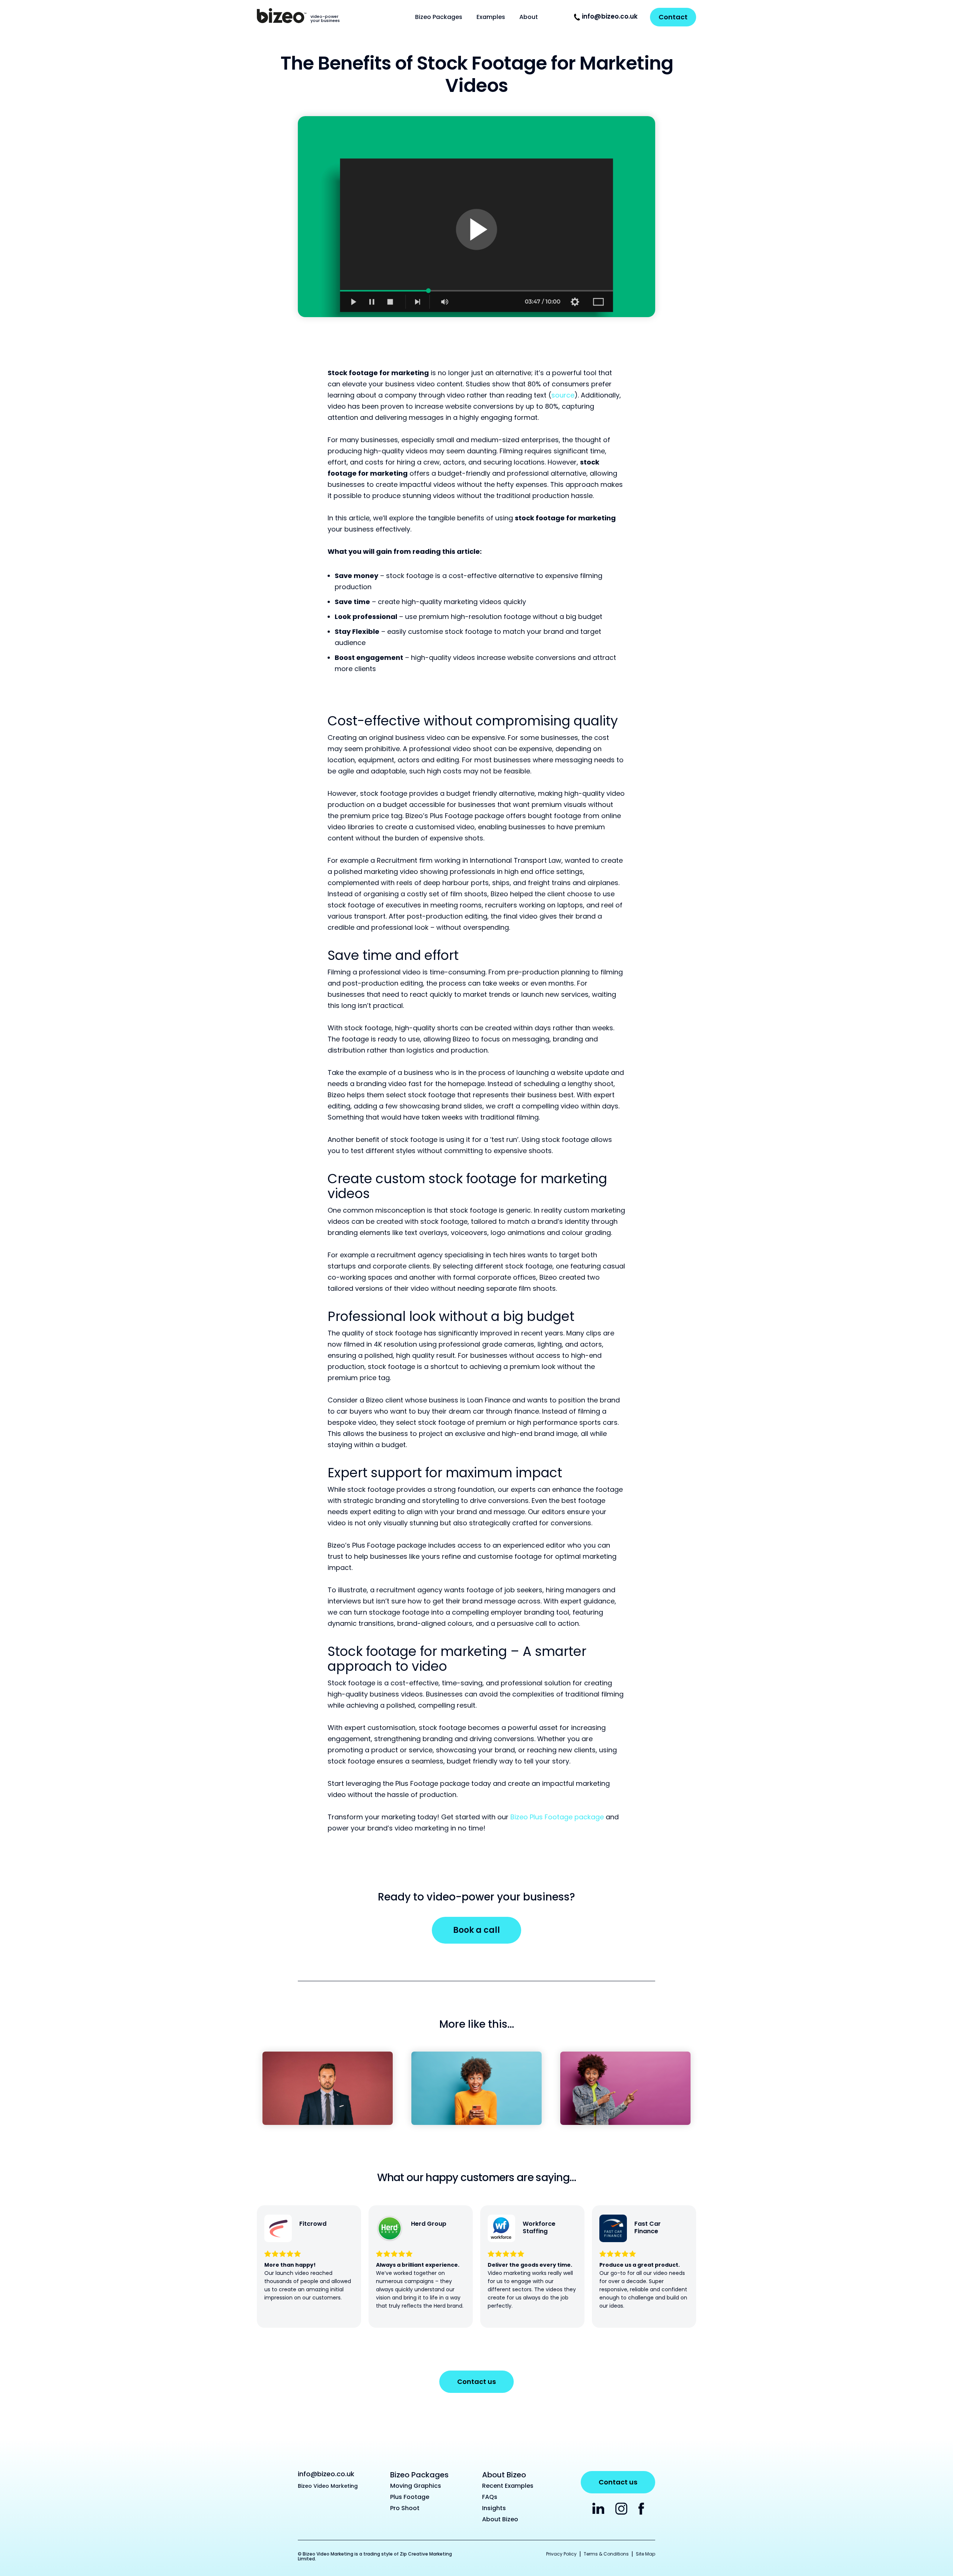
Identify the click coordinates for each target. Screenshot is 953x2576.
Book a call (476, 1930)
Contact (673, 17)
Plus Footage (410, 2497)
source (563, 395)
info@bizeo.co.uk (610, 16)
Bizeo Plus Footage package (558, 1817)
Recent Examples (508, 2486)
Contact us (476, 2382)
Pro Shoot (405, 2508)
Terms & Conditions (606, 2554)
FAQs (490, 2497)
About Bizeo (500, 2519)
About (529, 17)
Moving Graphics (416, 2486)
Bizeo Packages (439, 17)
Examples (491, 17)
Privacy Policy (561, 2554)
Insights (494, 2508)
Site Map (646, 2554)
